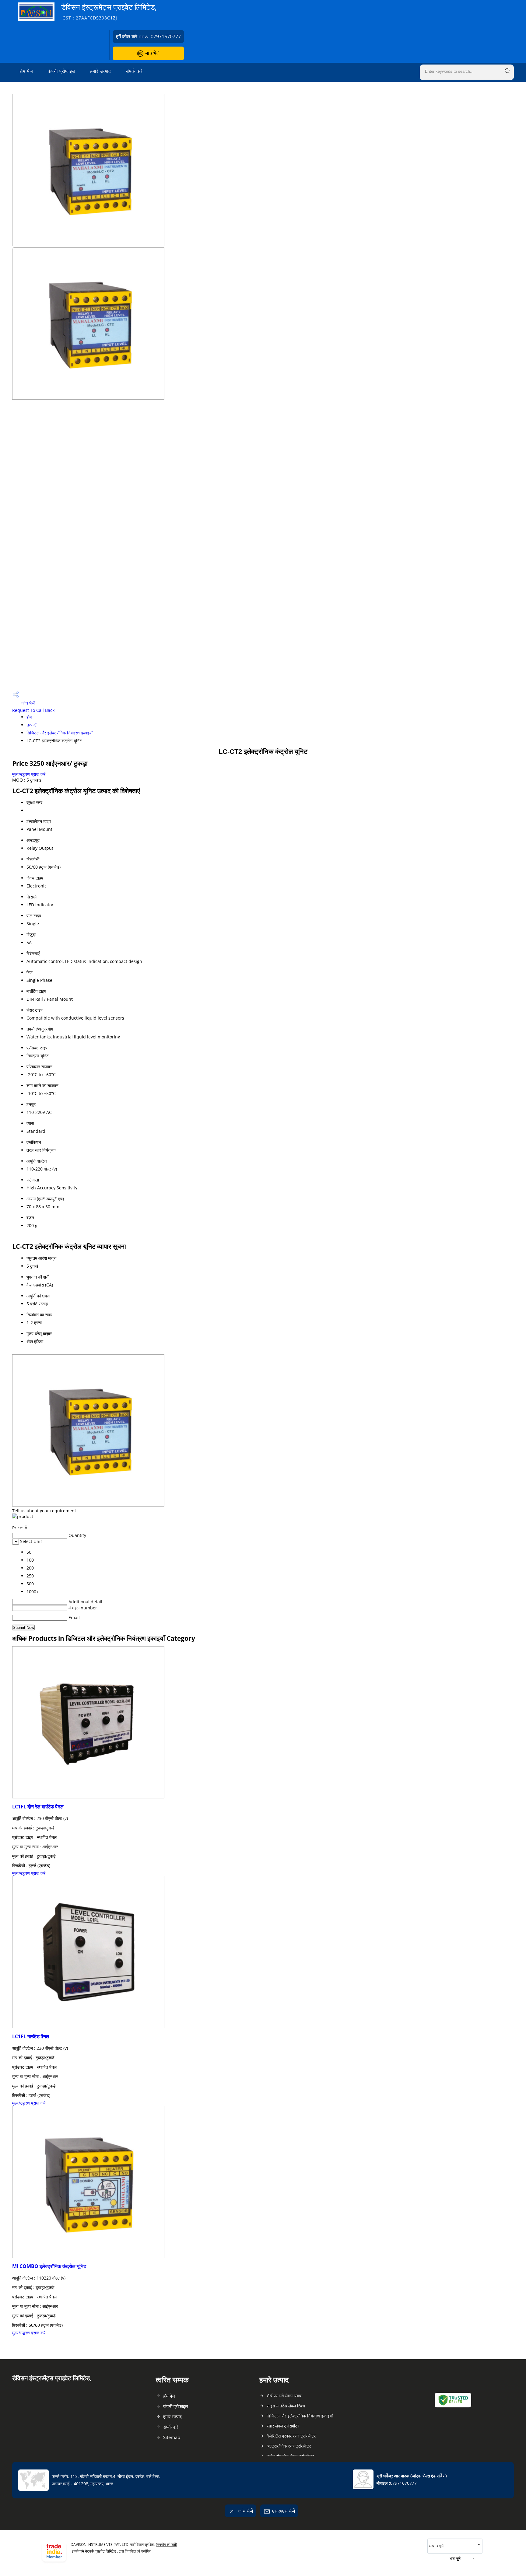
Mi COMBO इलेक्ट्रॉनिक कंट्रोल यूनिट (49, 2266)
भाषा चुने (455, 2558)
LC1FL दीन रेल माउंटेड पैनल (38, 1807)
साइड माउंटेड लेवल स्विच (286, 2406)
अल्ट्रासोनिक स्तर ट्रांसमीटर (289, 2446)
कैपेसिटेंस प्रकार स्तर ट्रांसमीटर (291, 2436)
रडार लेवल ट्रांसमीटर (283, 2426)
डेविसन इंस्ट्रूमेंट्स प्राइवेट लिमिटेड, (109, 11)
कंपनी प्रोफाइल (62, 71)
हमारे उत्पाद (101, 71)
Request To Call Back (33, 710)
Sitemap (172, 2437)
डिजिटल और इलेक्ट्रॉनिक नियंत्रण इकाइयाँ (60, 733)
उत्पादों (32, 725)
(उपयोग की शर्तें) (167, 2544)
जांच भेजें (151, 53)
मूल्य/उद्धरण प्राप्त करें (29, 774)
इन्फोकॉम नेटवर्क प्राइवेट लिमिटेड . (95, 2551)
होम (29, 717)
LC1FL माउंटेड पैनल (31, 2036)
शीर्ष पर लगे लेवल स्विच (284, 2396)
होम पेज (26, 71)
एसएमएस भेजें (284, 2511)
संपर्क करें (134, 71)
